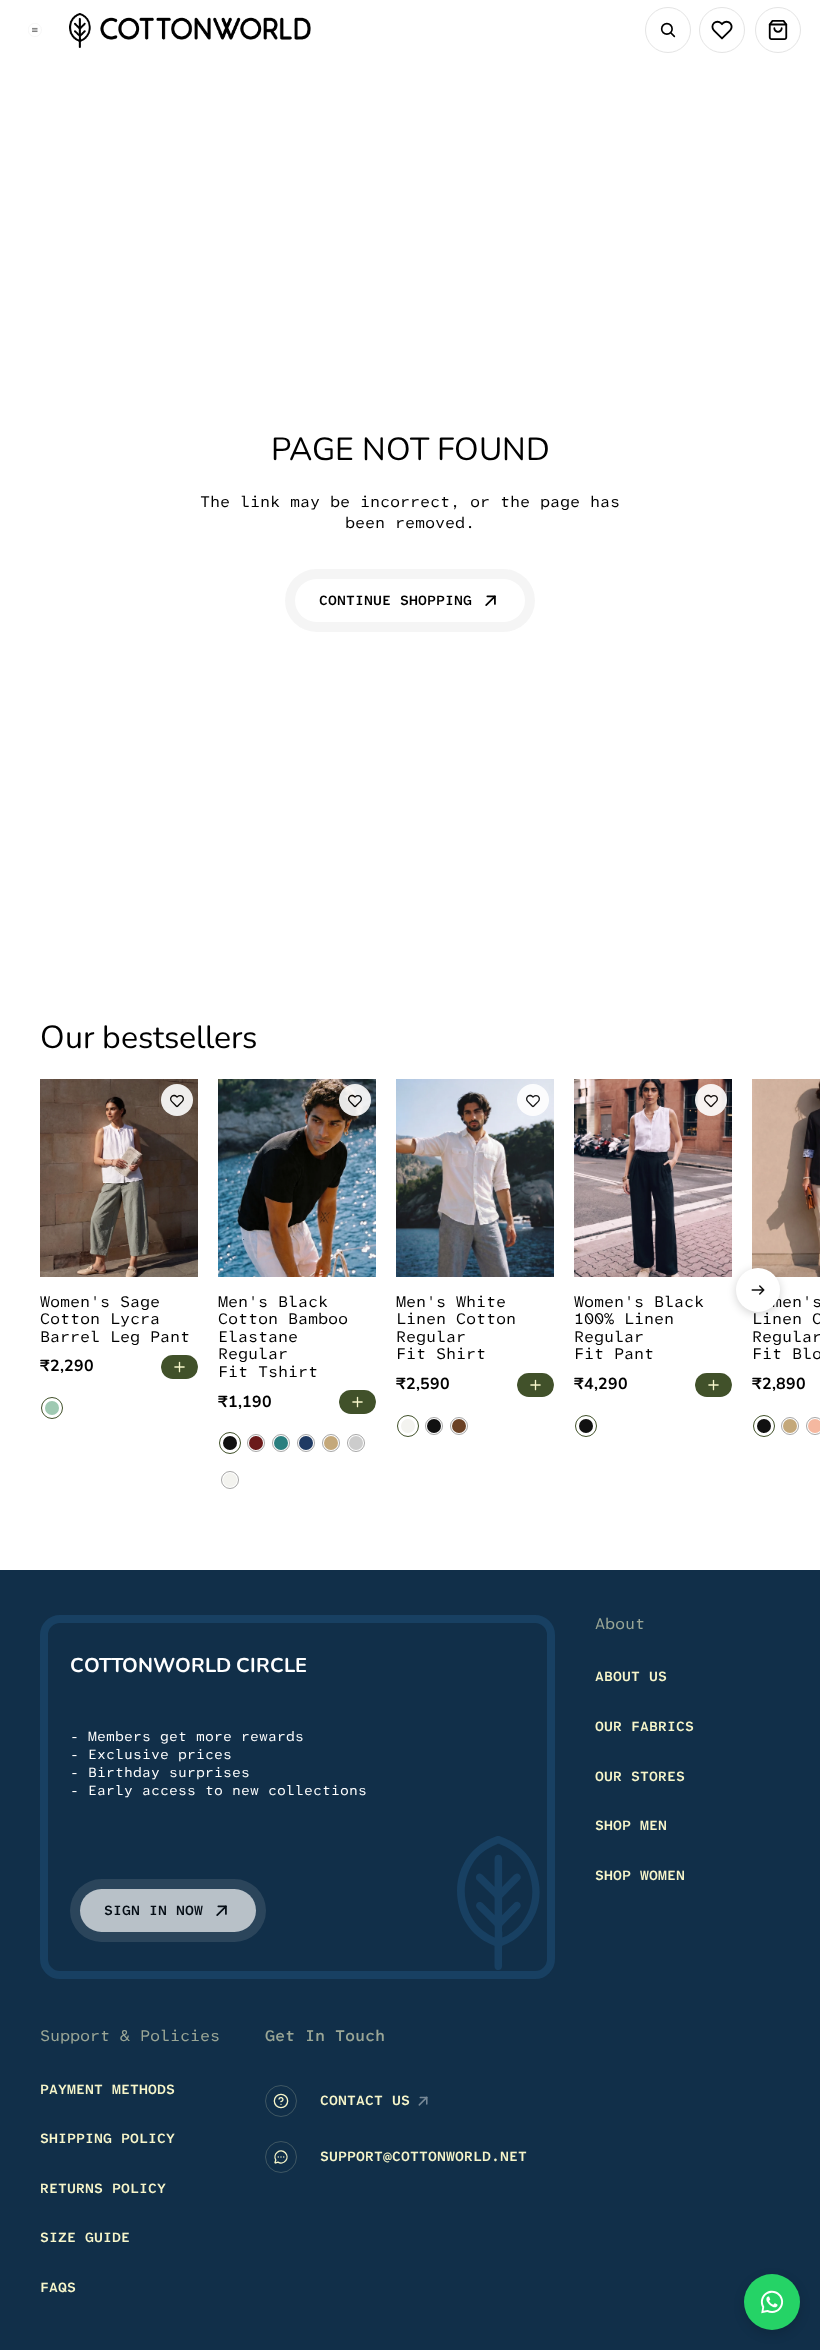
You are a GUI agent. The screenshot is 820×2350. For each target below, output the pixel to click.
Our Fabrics (644, 1726)
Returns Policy (103, 2188)
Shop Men (631, 1826)
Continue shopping (395, 600)
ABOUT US (631, 1677)
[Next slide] (758, 1290)
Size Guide (85, 2238)
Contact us (365, 2101)
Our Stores (640, 1776)
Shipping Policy (107, 2139)
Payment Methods (107, 2089)
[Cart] (778, 30)
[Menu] (35, 30)
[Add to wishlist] (177, 1100)
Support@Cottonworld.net (423, 2157)
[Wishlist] (722, 30)
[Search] (668, 30)
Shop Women (640, 1875)
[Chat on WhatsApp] (772, 2302)
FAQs (58, 2287)
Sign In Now (153, 1911)
